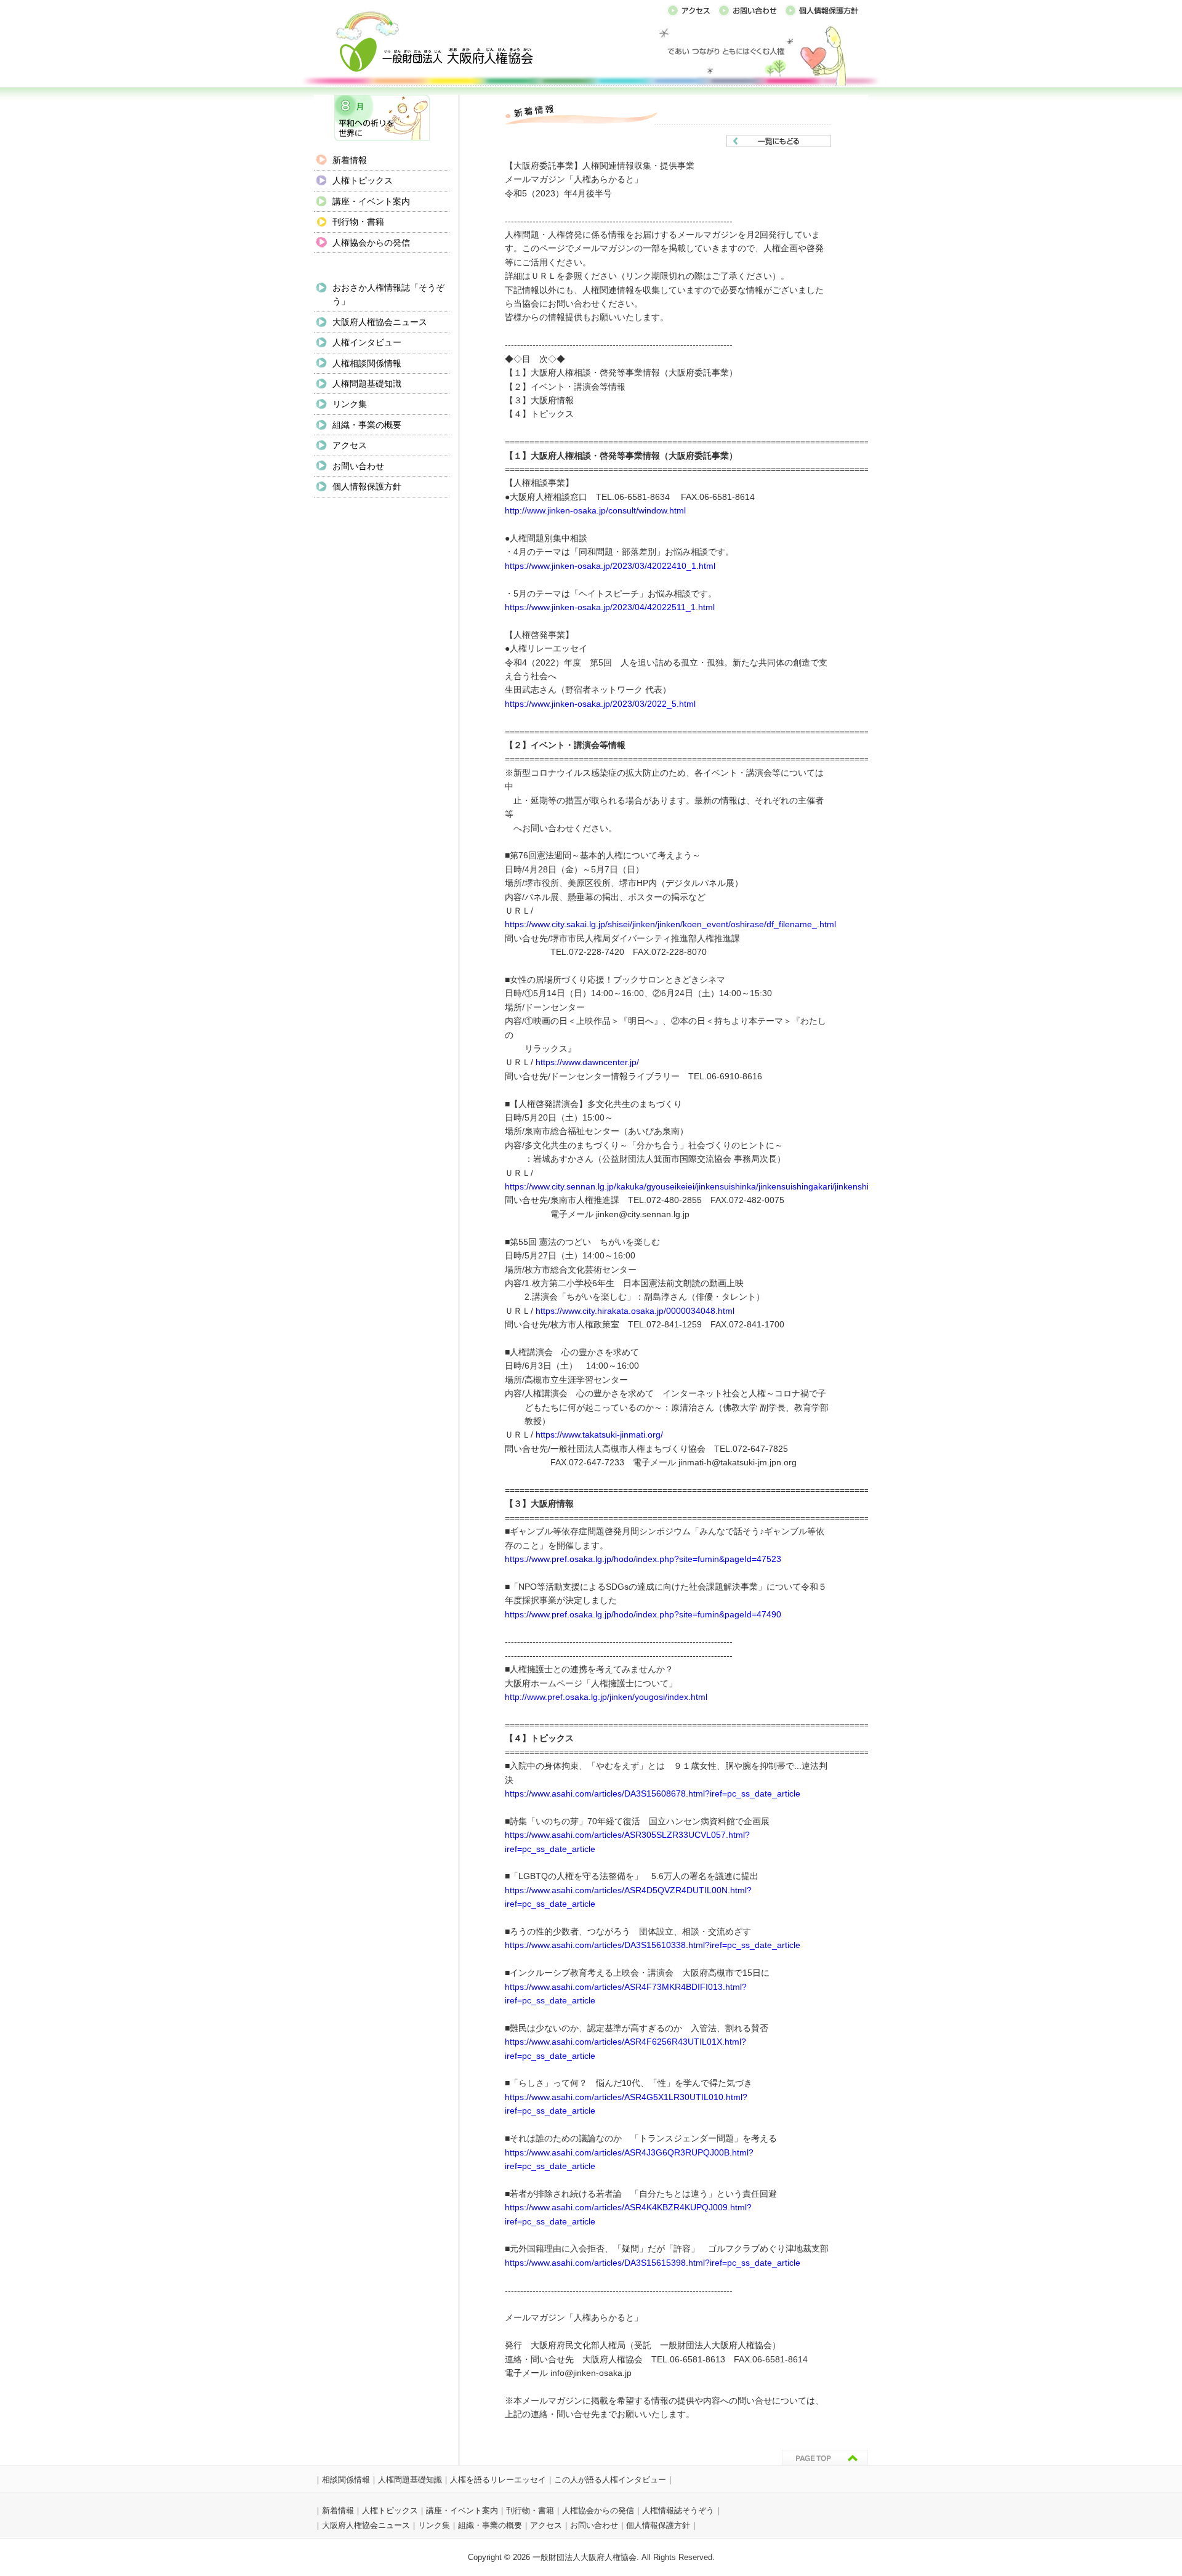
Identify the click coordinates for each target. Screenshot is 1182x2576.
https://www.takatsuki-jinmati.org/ (599, 1435)
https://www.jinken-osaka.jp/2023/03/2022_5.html (600, 704)
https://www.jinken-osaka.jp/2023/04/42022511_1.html (610, 607)
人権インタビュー (367, 342)
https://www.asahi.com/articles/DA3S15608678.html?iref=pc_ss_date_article (653, 1794)
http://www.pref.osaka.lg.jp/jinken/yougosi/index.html (606, 1697)
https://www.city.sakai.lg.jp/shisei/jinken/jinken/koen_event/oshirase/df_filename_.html (670, 924)
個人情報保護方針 (367, 486)
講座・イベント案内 (371, 201)
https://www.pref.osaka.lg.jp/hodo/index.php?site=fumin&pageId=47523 (643, 1559)
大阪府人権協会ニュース (380, 322)
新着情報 (350, 160)
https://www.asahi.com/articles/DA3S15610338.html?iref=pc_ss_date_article (653, 1945)
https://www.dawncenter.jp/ (587, 1062)
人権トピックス (363, 180)
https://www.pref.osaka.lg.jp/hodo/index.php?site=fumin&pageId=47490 (643, 1615)
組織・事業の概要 (367, 425)
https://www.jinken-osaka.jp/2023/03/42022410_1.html (610, 566)
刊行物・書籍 (358, 222)
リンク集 (350, 404)
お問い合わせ (358, 466)
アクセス (350, 445)
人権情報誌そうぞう (678, 2510)
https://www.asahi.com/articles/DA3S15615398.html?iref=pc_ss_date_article (653, 2263)
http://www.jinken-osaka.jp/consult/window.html (595, 511)
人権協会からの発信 (371, 243)
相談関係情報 (346, 2480)
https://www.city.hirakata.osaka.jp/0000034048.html (635, 1311)
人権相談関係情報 (367, 363)
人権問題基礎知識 (367, 384)
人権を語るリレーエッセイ (498, 2480)
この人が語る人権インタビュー (610, 2480)
